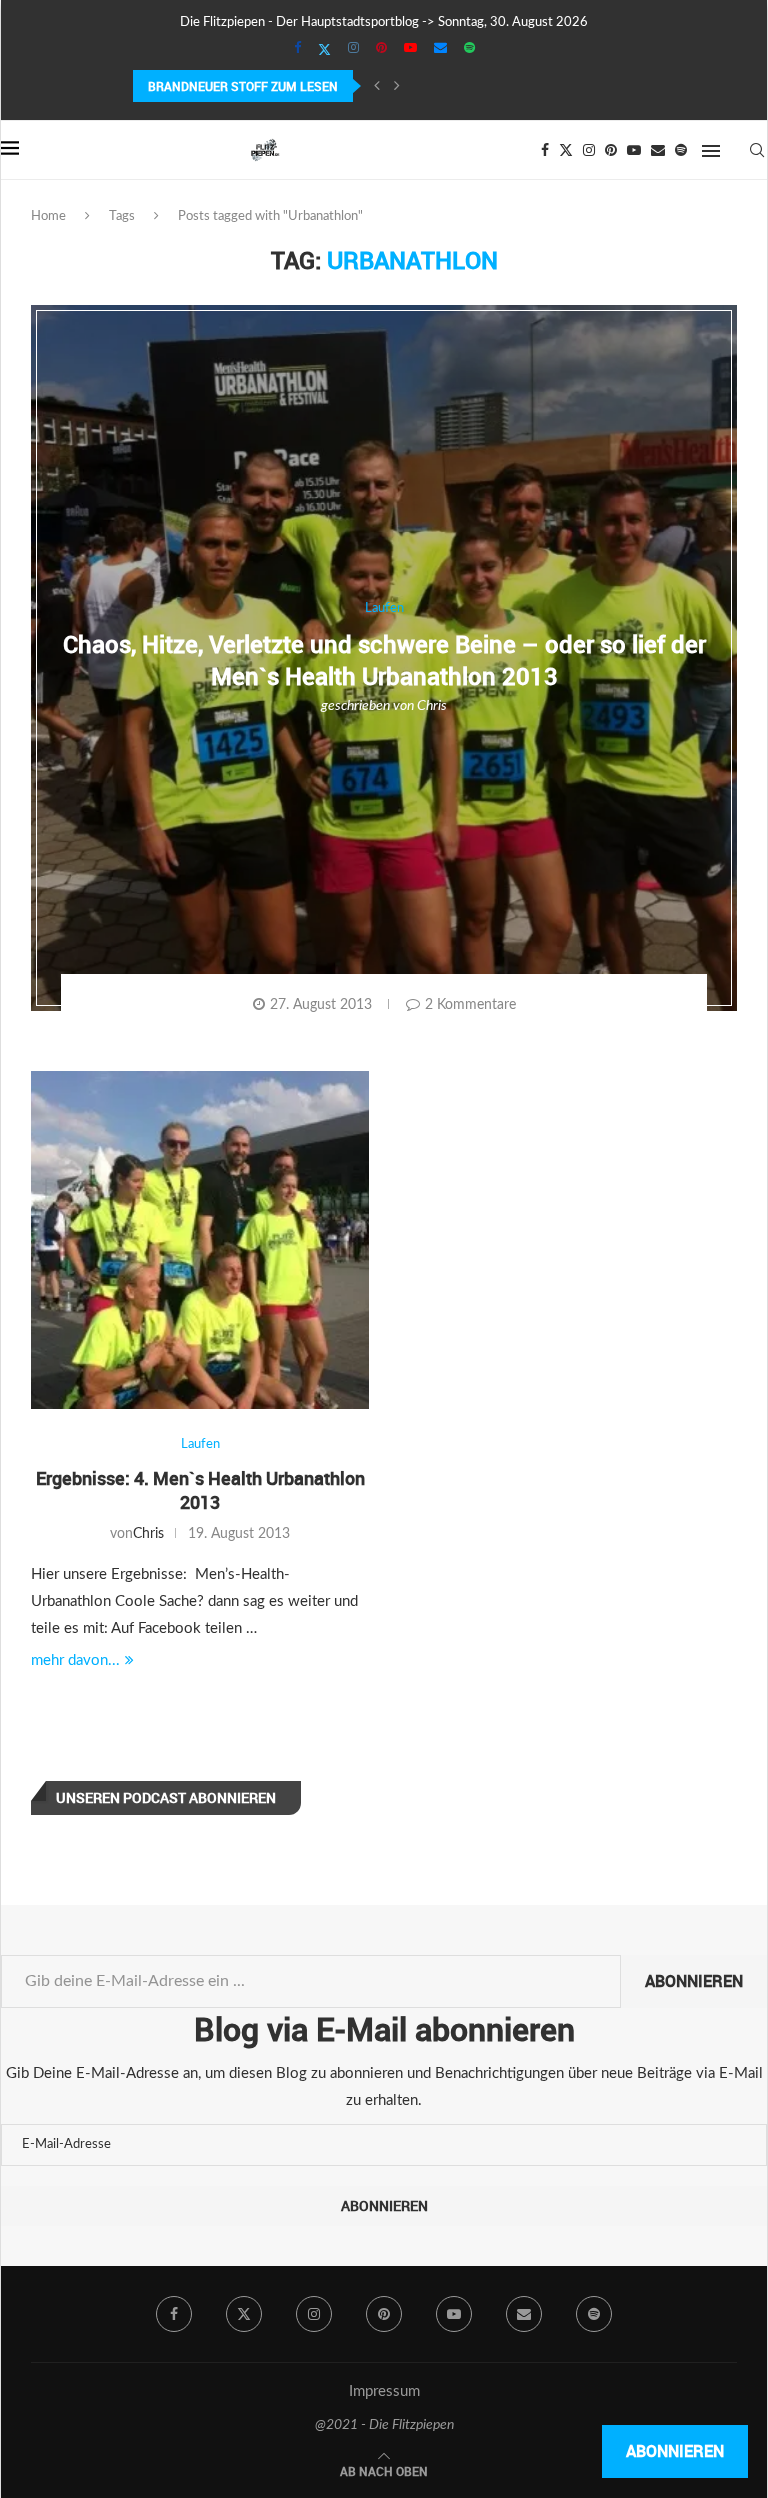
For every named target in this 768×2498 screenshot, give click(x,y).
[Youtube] (410, 49)
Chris (432, 706)
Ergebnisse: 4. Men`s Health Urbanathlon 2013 (200, 1490)
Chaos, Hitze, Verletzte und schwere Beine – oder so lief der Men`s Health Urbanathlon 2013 (384, 659)
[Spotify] (469, 49)
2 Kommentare (470, 1005)
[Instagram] (353, 49)
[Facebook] (297, 49)
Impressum (384, 2391)
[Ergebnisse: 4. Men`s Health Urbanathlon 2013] (200, 1240)
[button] (377, 86)
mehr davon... (75, 1660)
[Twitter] (324, 50)
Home (48, 216)
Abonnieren (694, 1981)
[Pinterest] (381, 49)
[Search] (757, 150)
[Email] (440, 49)
